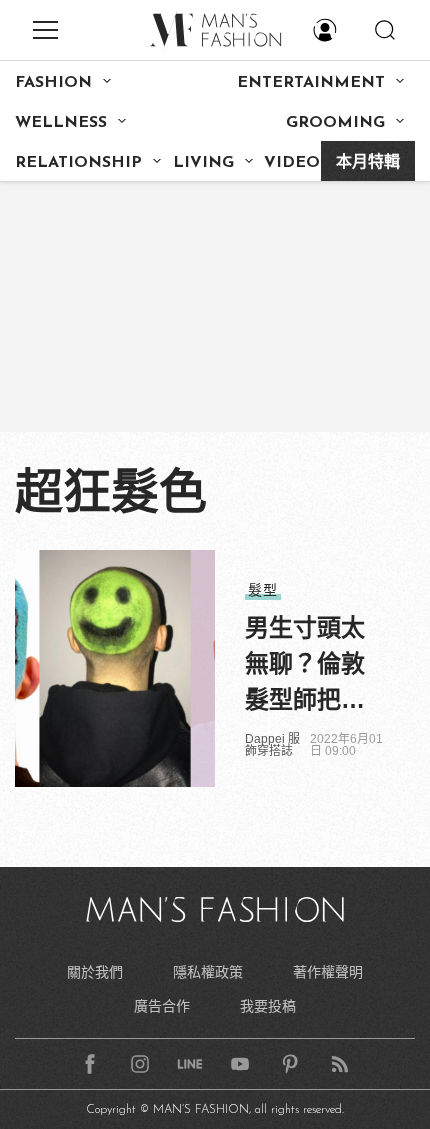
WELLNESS (61, 123)
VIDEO (292, 163)
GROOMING (335, 123)
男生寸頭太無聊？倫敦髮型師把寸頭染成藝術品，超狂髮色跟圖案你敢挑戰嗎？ (305, 666)
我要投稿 (268, 1006)
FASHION (53, 83)
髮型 (263, 590)
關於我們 (95, 972)
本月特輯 (368, 163)
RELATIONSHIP (78, 163)
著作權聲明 (328, 972)
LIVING (203, 163)
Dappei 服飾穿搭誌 (272, 745)
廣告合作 (162, 1006)
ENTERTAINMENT (311, 83)
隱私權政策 (208, 972)
